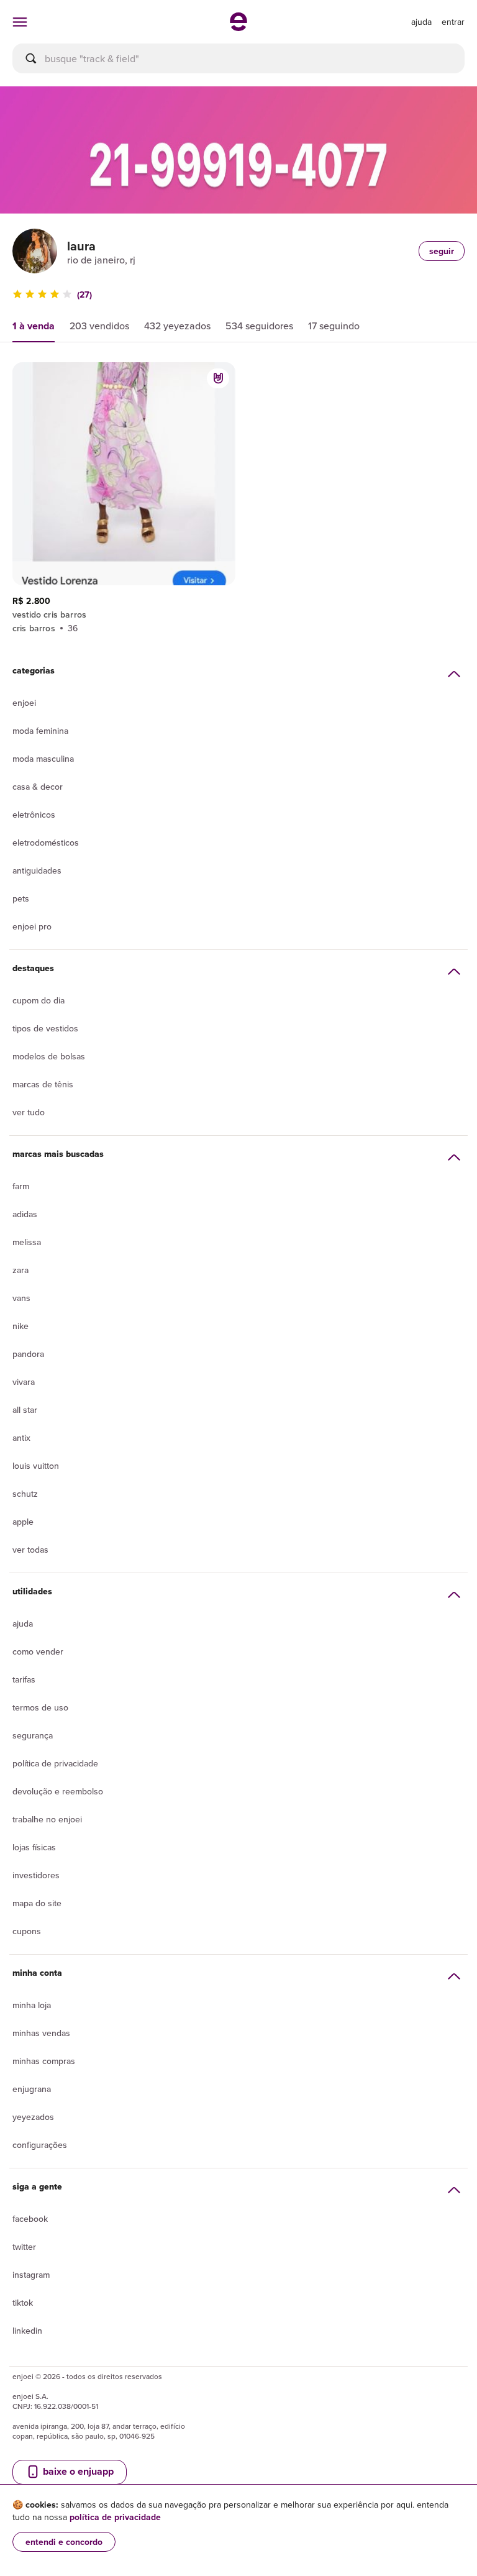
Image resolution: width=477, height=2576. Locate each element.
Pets (21, 898)
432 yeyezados (177, 326)
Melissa (27, 1242)
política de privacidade (115, 2517)
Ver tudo (29, 1112)
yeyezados (33, 2117)
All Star (25, 1410)
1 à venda (34, 326)
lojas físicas (34, 1847)
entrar (453, 22)
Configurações (40, 2145)
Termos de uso (40, 1707)
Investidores (36, 1875)
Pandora (28, 1354)
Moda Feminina (40, 731)
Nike (20, 1326)
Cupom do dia (39, 1000)
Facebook (30, 2219)
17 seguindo (334, 326)
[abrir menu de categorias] (20, 22)
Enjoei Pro (32, 926)
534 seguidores (259, 326)
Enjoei (24, 703)
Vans (21, 1298)
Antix (21, 1438)
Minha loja (32, 2005)
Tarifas (24, 1679)
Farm (21, 1186)
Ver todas (30, 1550)
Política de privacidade (55, 1763)
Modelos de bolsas (49, 1056)
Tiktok (23, 2303)
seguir (442, 251)
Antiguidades (37, 870)
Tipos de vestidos (45, 1028)
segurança (33, 1735)
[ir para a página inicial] (238, 27)
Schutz (25, 1494)
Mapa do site (37, 1903)
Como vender (38, 1651)
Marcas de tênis (43, 1084)
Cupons (27, 1931)
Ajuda (23, 1624)
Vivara (24, 1382)
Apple (23, 1522)
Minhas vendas (41, 2033)
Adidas (25, 1214)
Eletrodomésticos (46, 843)
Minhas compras (44, 2061)
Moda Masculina (43, 759)
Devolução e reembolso (58, 1791)
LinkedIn (27, 2331)
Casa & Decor (38, 787)
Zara (20, 1270)
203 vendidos (99, 326)
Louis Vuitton (36, 1466)
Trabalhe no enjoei (47, 1819)
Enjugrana (32, 2089)
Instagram (31, 2275)
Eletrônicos (34, 815)
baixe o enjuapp (77, 2471)
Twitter (24, 2247)
